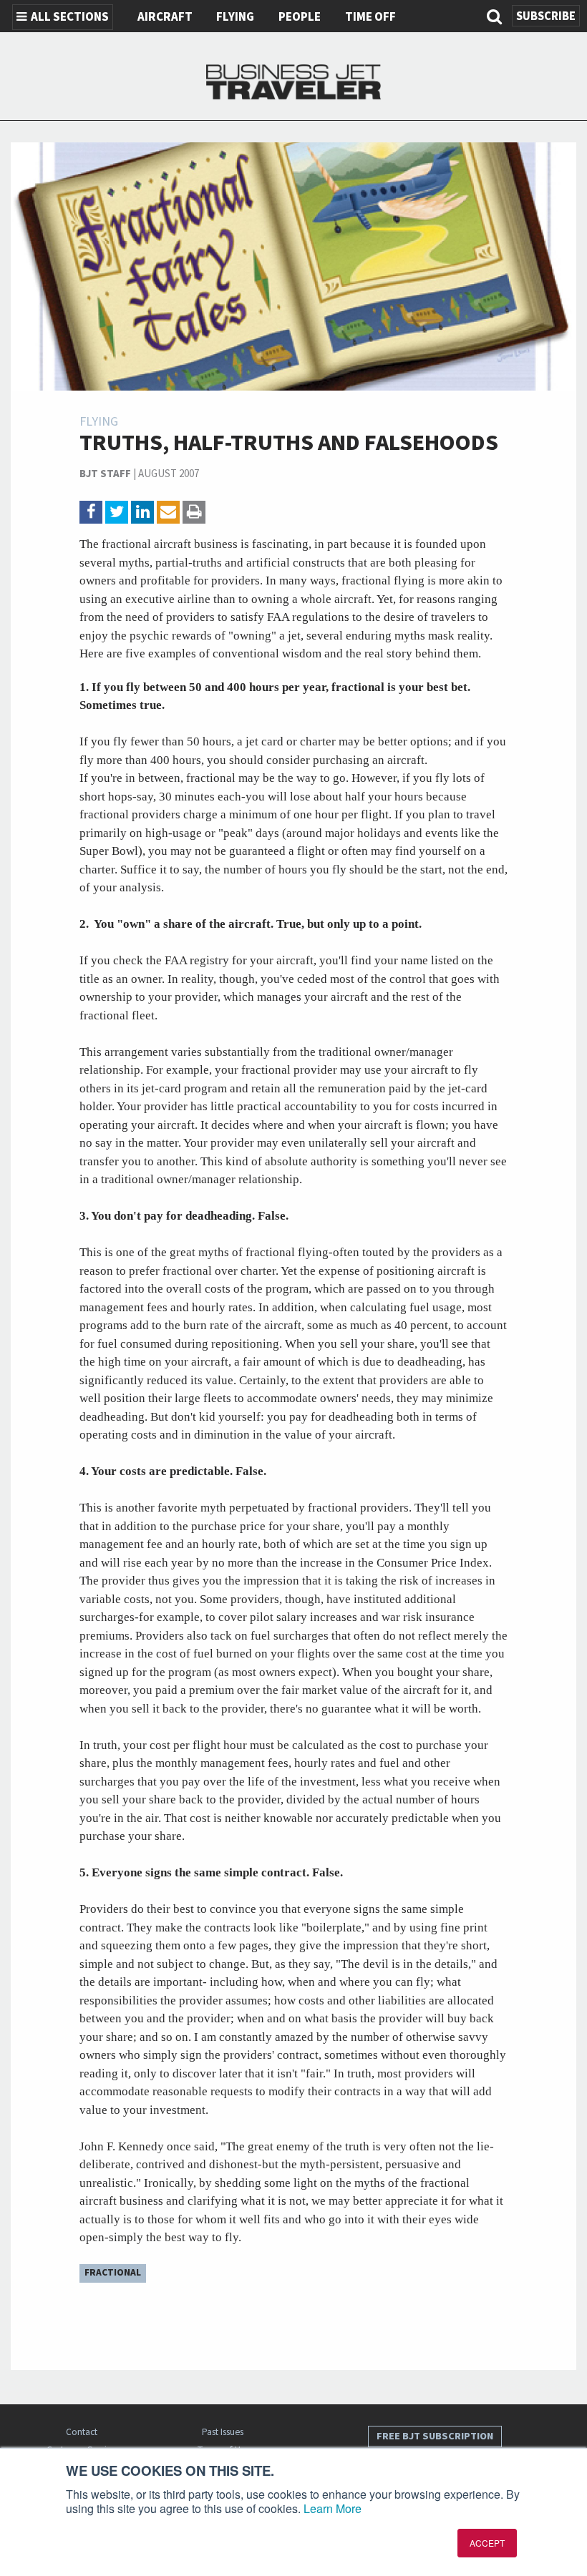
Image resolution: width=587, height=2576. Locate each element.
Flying (235, 17)
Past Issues (223, 2432)
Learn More (333, 2508)
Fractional (113, 2272)
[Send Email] (168, 512)
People (300, 17)
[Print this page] (194, 512)
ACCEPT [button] (487, 2543)
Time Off (370, 17)
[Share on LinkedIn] (142, 512)
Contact (82, 2432)
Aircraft (165, 17)
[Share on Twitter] (117, 512)
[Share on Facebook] (91, 512)
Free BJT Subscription (435, 2436)
